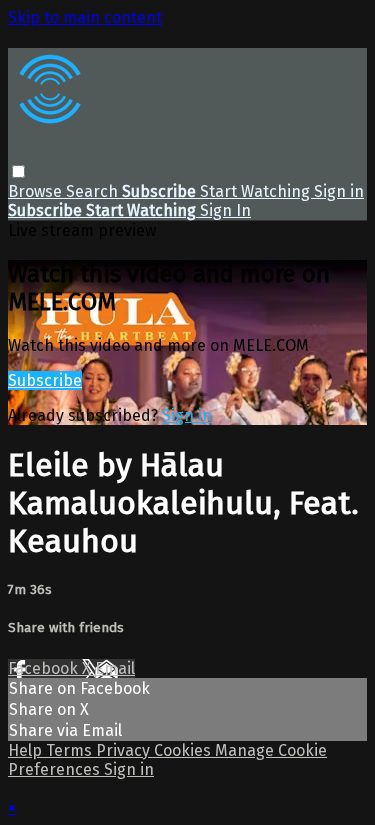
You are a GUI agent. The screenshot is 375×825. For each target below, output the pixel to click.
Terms (71, 750)
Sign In (225, 210)
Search (94, 191)
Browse (37, 191)
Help (27, 750)
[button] (18, 171)
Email (115, 668)
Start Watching (257, 191)
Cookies (184, 750)
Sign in (339, 191)
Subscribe (45, 380)
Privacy (125, 750)
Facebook (45, 668)
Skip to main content (85, 17)
